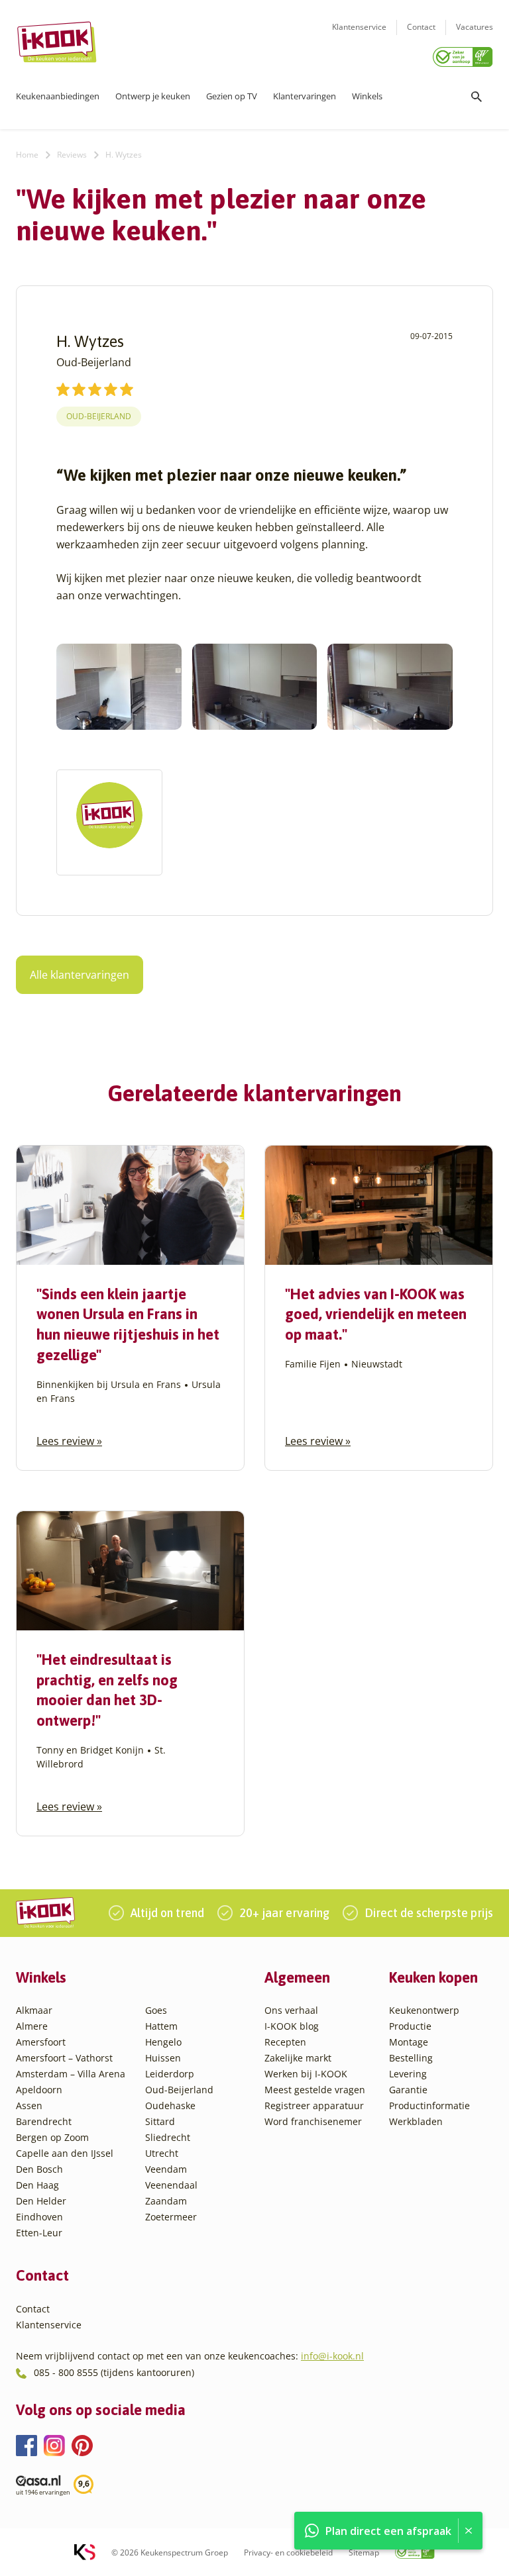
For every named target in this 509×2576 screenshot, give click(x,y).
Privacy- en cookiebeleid (288, 2552)
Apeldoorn (39, 2090)
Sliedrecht (168, 2137)
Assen (29, 2105)
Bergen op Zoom (52, 2137)
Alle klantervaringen (80, 975)
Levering (408, 2074)
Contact (421, 27)
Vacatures (475, 27)
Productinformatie (429, 2105)
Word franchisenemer (313, 2121)
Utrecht (162, 2153)
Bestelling (411, 2058)
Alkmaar (34, 2010)
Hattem (161, 2026)
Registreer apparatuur (314, 2105)
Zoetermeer (171, 2217)
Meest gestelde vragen (315, 2090)
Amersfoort (41, 2042)
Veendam (166, 2169)
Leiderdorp (170, 2074)
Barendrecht (44, 2121)
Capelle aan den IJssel (65, 2153)
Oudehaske (170, 2105)
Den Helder (41, 2201)
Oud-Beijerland (99, 416)
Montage (409, 2042)
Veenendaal (171, 2185)
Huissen (163, 2058)
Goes (156, 2010)
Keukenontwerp (424, 2010)
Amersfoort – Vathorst (64, 2058)
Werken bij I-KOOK (306, 2074)
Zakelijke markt (298, 2058)
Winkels (367, 96)
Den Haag (37, 2185)
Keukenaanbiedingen (58, 96)
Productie (410, 2026)
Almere (32, 2026)
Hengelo (163, 2042)
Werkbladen (416, 2121)
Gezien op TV (232, 96)
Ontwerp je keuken (153, 96)
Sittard (160, 2121)
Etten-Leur (39, 2233)
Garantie (408, 2090)
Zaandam (166, 2201)
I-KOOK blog (292, 2026)
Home (27, 155)
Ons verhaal (291, 2010)
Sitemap (364, 2552)
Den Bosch (39, 2169)
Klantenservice (359, 27)
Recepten (285, 2042)
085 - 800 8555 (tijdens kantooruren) (114, 2372)
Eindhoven (39, 2217)
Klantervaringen (305, 96)
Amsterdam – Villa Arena (71, 2074)
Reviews (72, 155)
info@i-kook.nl (332, 2356)
